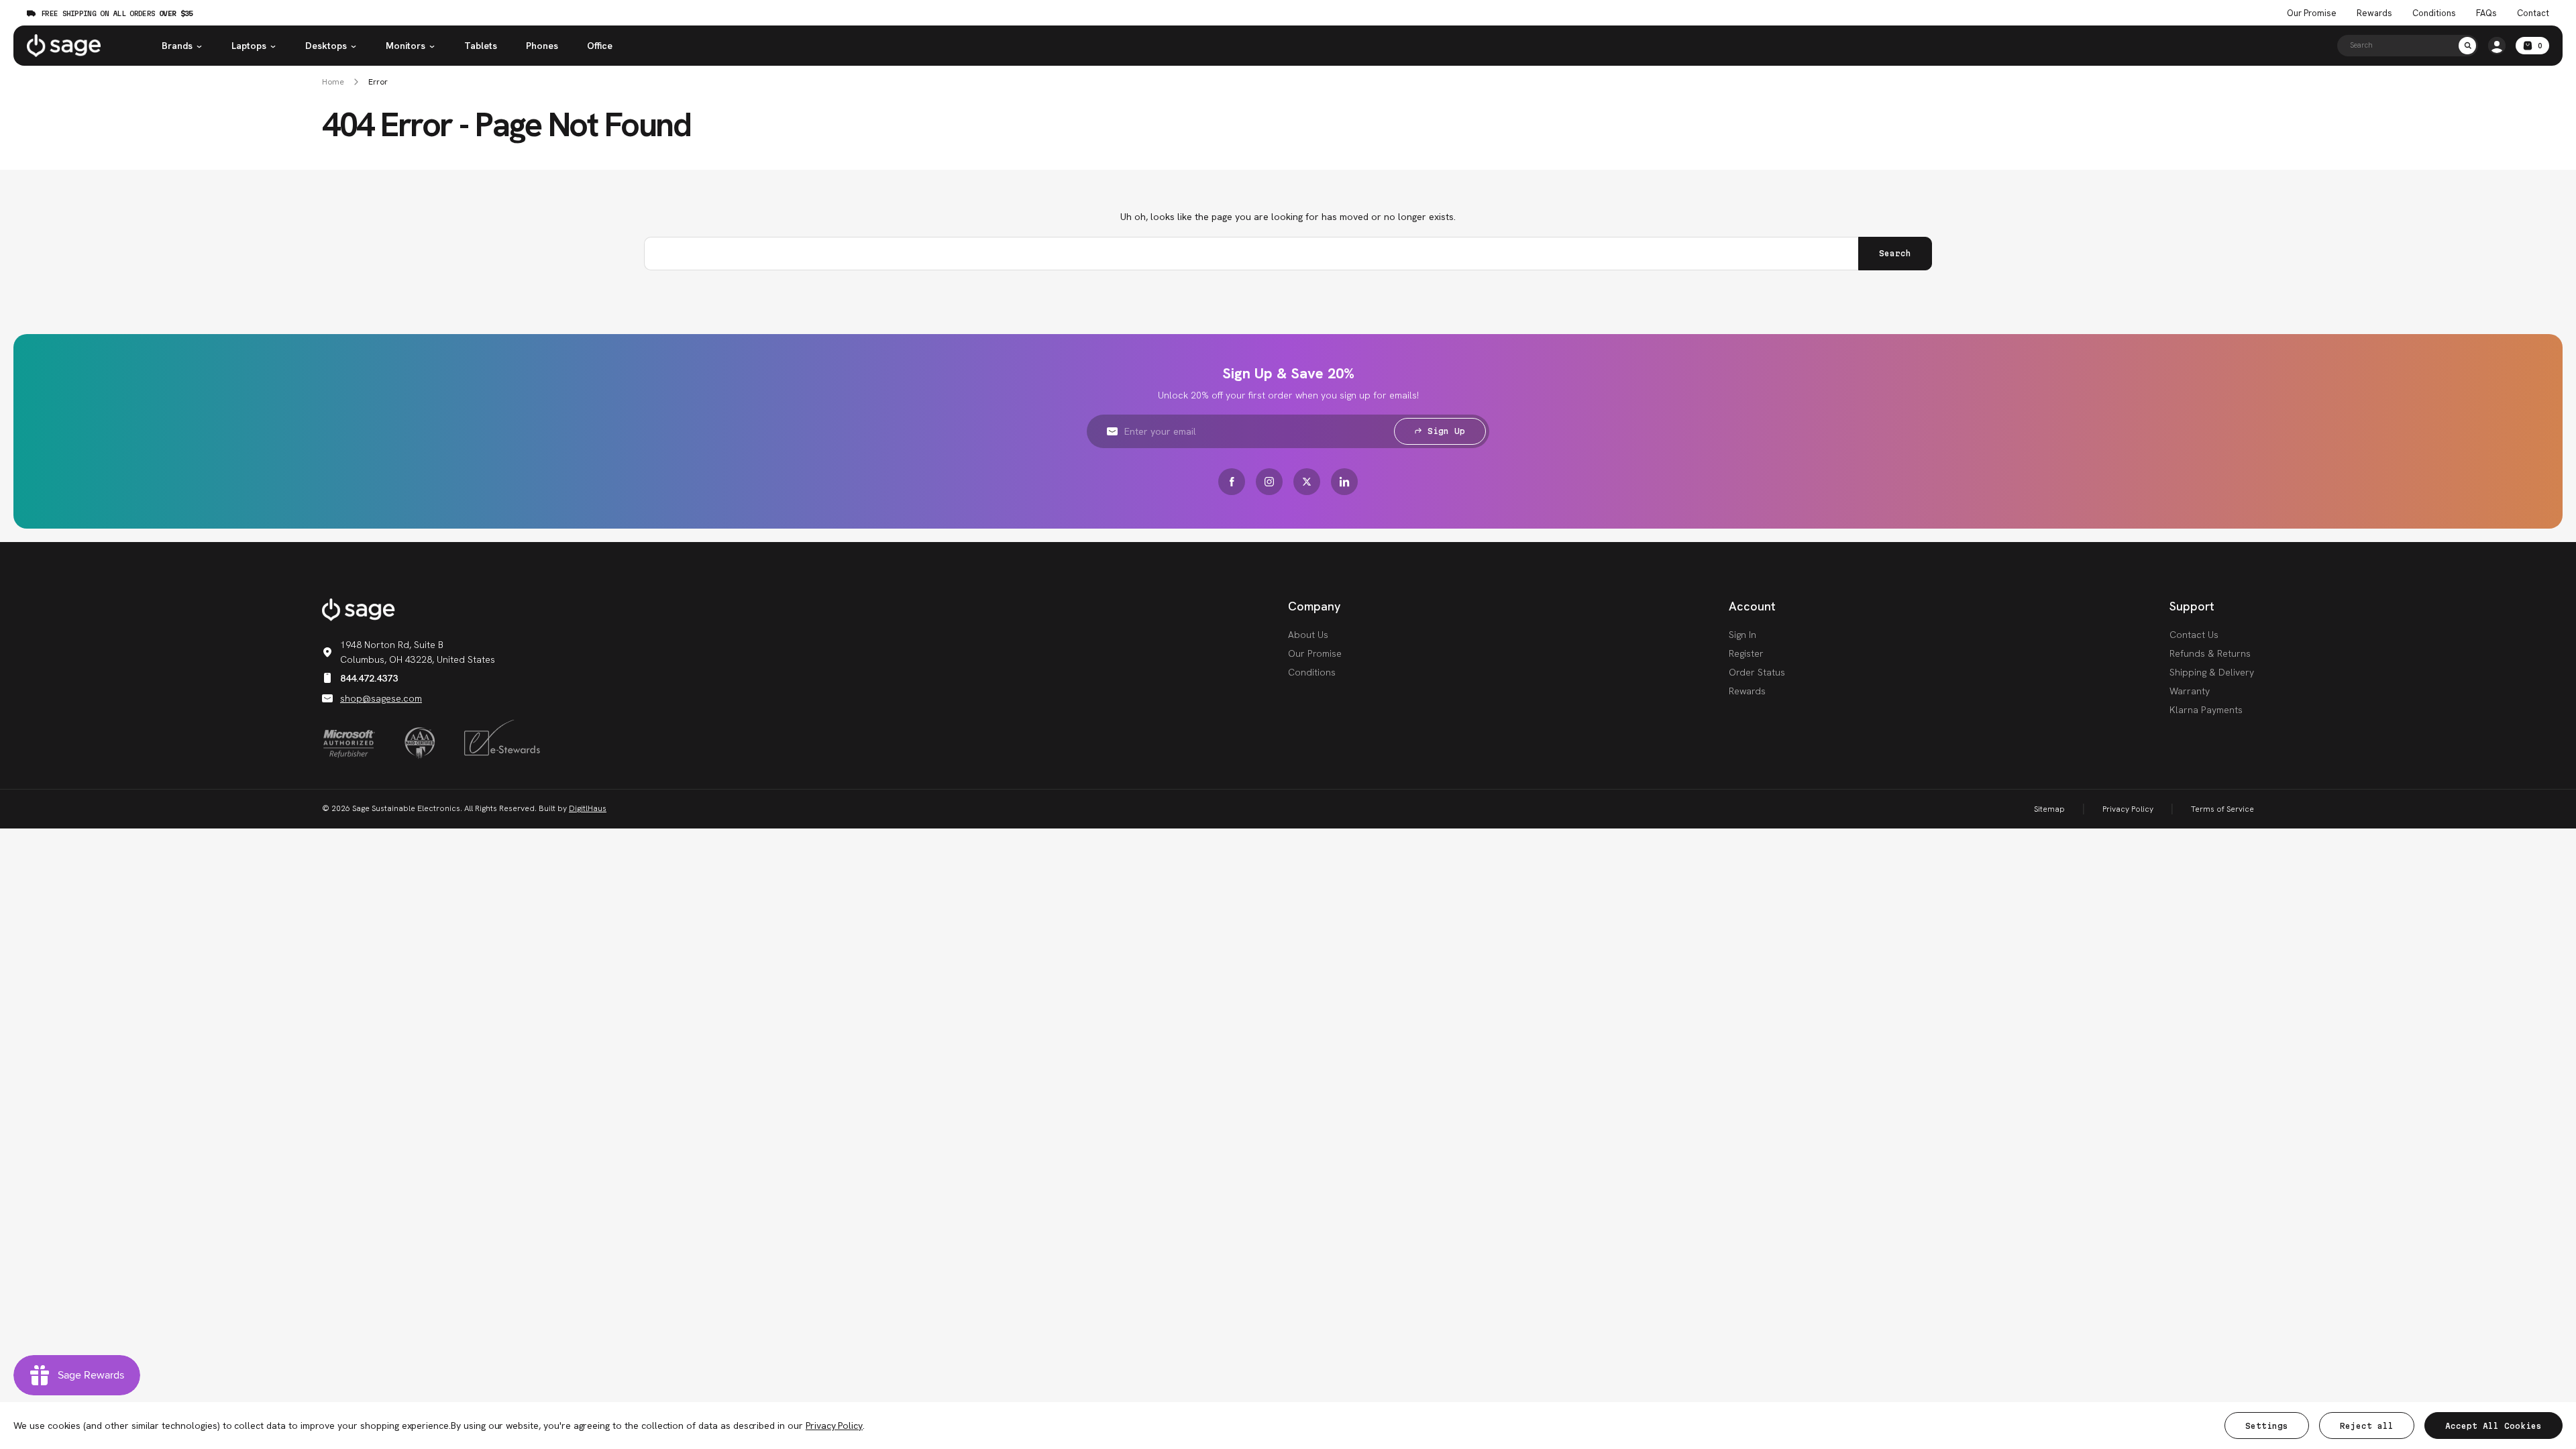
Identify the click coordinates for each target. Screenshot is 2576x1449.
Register (1746, 653)
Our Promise (2312, 13)
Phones (542, 46)
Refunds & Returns (2210, 653)
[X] (1307, 482)
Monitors (406, 46)
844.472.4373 (369, 678)
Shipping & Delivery (2212, 672)
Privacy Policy (2128, 809)
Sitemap (2049, 809)
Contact (2533, 13)
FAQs (2486, 13)
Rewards (2374, 13)
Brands (177, 46)
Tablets (481, 46)
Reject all (2367, 1426)
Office (600, 46)
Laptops (249, 46)
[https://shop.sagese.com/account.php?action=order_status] (2497, 46)
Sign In (1742, 635)
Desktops (326, 46)
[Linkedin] (1344, 482)
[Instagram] (1269, 482)
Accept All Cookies (2493, 1426)
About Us (1308, 635)
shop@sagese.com (381, 698)
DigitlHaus (588, 808)
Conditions (2434, 13)
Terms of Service (2222, 809)
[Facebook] (1232, 482)
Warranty (2190, 691)
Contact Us (2194, 635)
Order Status (1757, 672)
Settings (2267, 1426)
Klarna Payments (2206, 710)
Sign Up (1446, 431)
